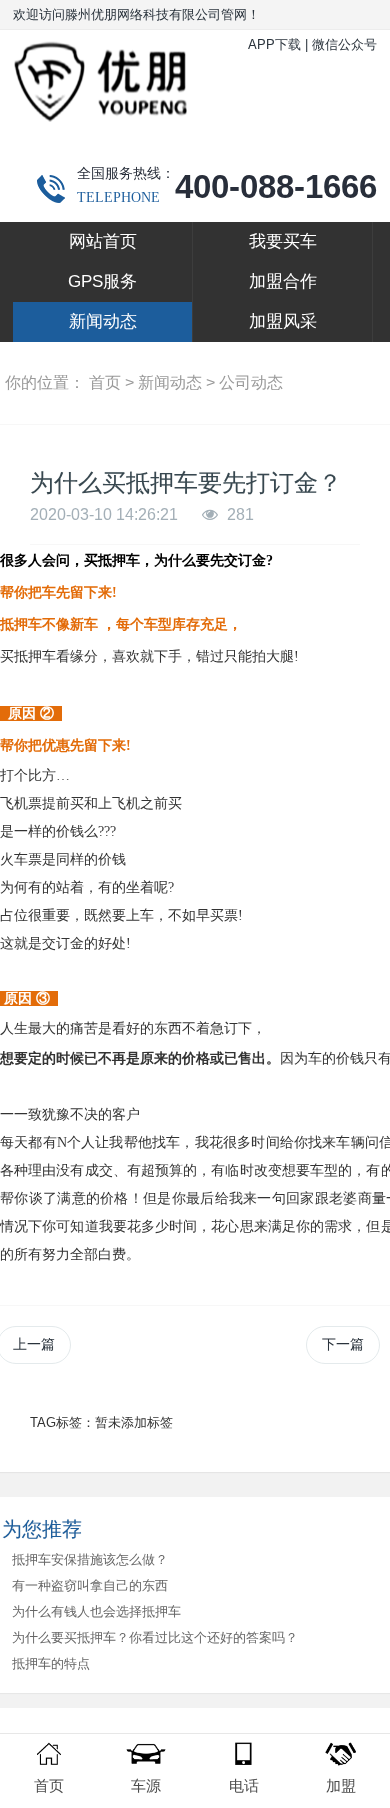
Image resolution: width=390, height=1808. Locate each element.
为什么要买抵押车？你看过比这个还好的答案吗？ (155, 1637)
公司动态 (251, 382)
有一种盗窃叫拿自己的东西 (90, 1585)
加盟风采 (283, 321)
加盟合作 (283, 281)
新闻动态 (103, 321)
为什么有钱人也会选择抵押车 (96, 1611)
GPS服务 (102, 281)
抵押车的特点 (51, 1663)
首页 (105, 382)
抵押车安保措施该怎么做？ (90, 1559)
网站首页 (103, 241)
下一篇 (343, 1344)
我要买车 (283, 241)
